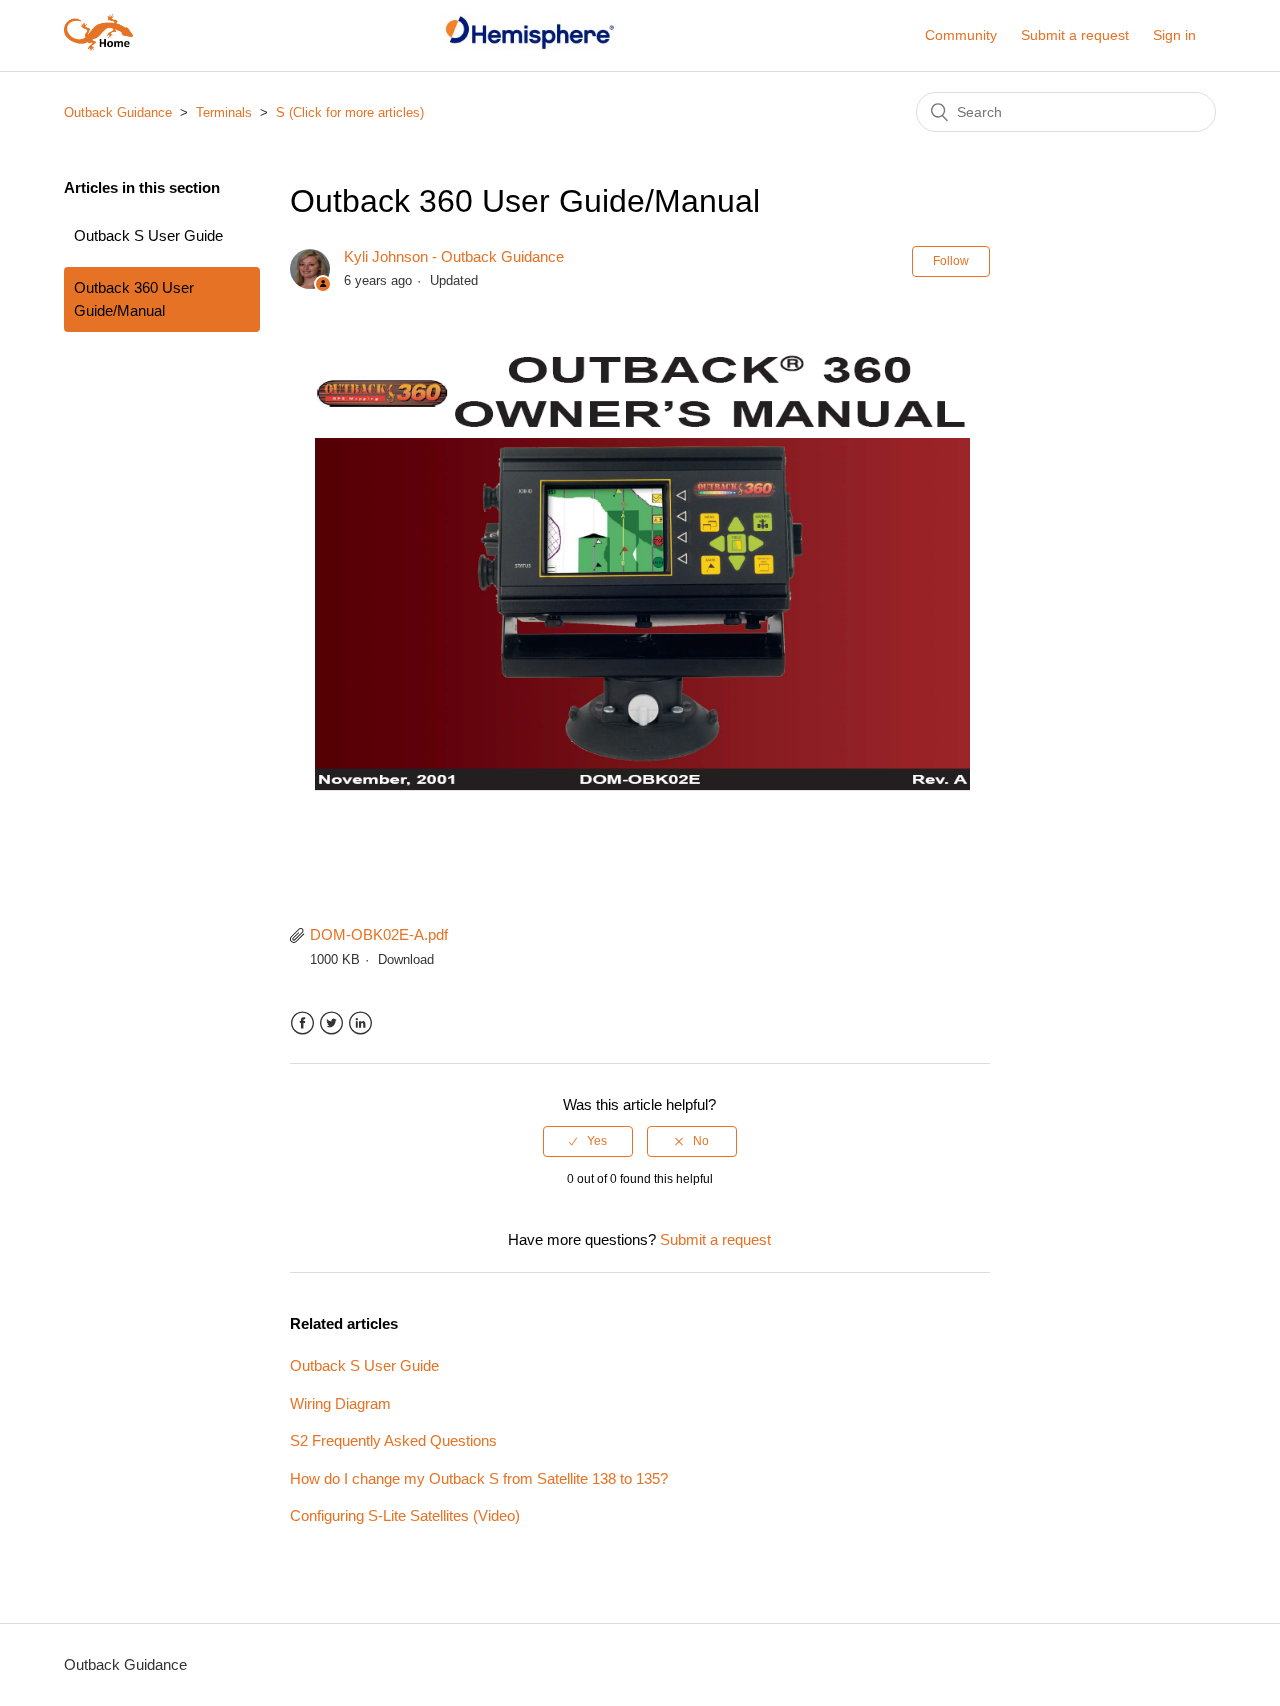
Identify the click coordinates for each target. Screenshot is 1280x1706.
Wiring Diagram (340, 1403)
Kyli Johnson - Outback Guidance (454, 256)
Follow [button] (951, 261)
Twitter (331, 1023)
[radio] (588, 1141)
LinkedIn (360, 1023)
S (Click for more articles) (350, 112)
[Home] (98, 45)
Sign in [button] (1174, 35)
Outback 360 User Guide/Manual (134, 299)
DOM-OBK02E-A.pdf (379, 934)
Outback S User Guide (148, 235)
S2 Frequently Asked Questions (393, 1440)
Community (961, 35)
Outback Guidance (118, 112)
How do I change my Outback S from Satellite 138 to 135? (479, 1478)
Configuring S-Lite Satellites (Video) (405, 1515)
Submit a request (1075, 35)
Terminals (224, 112)
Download (406, 959)
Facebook (302, 1023)
